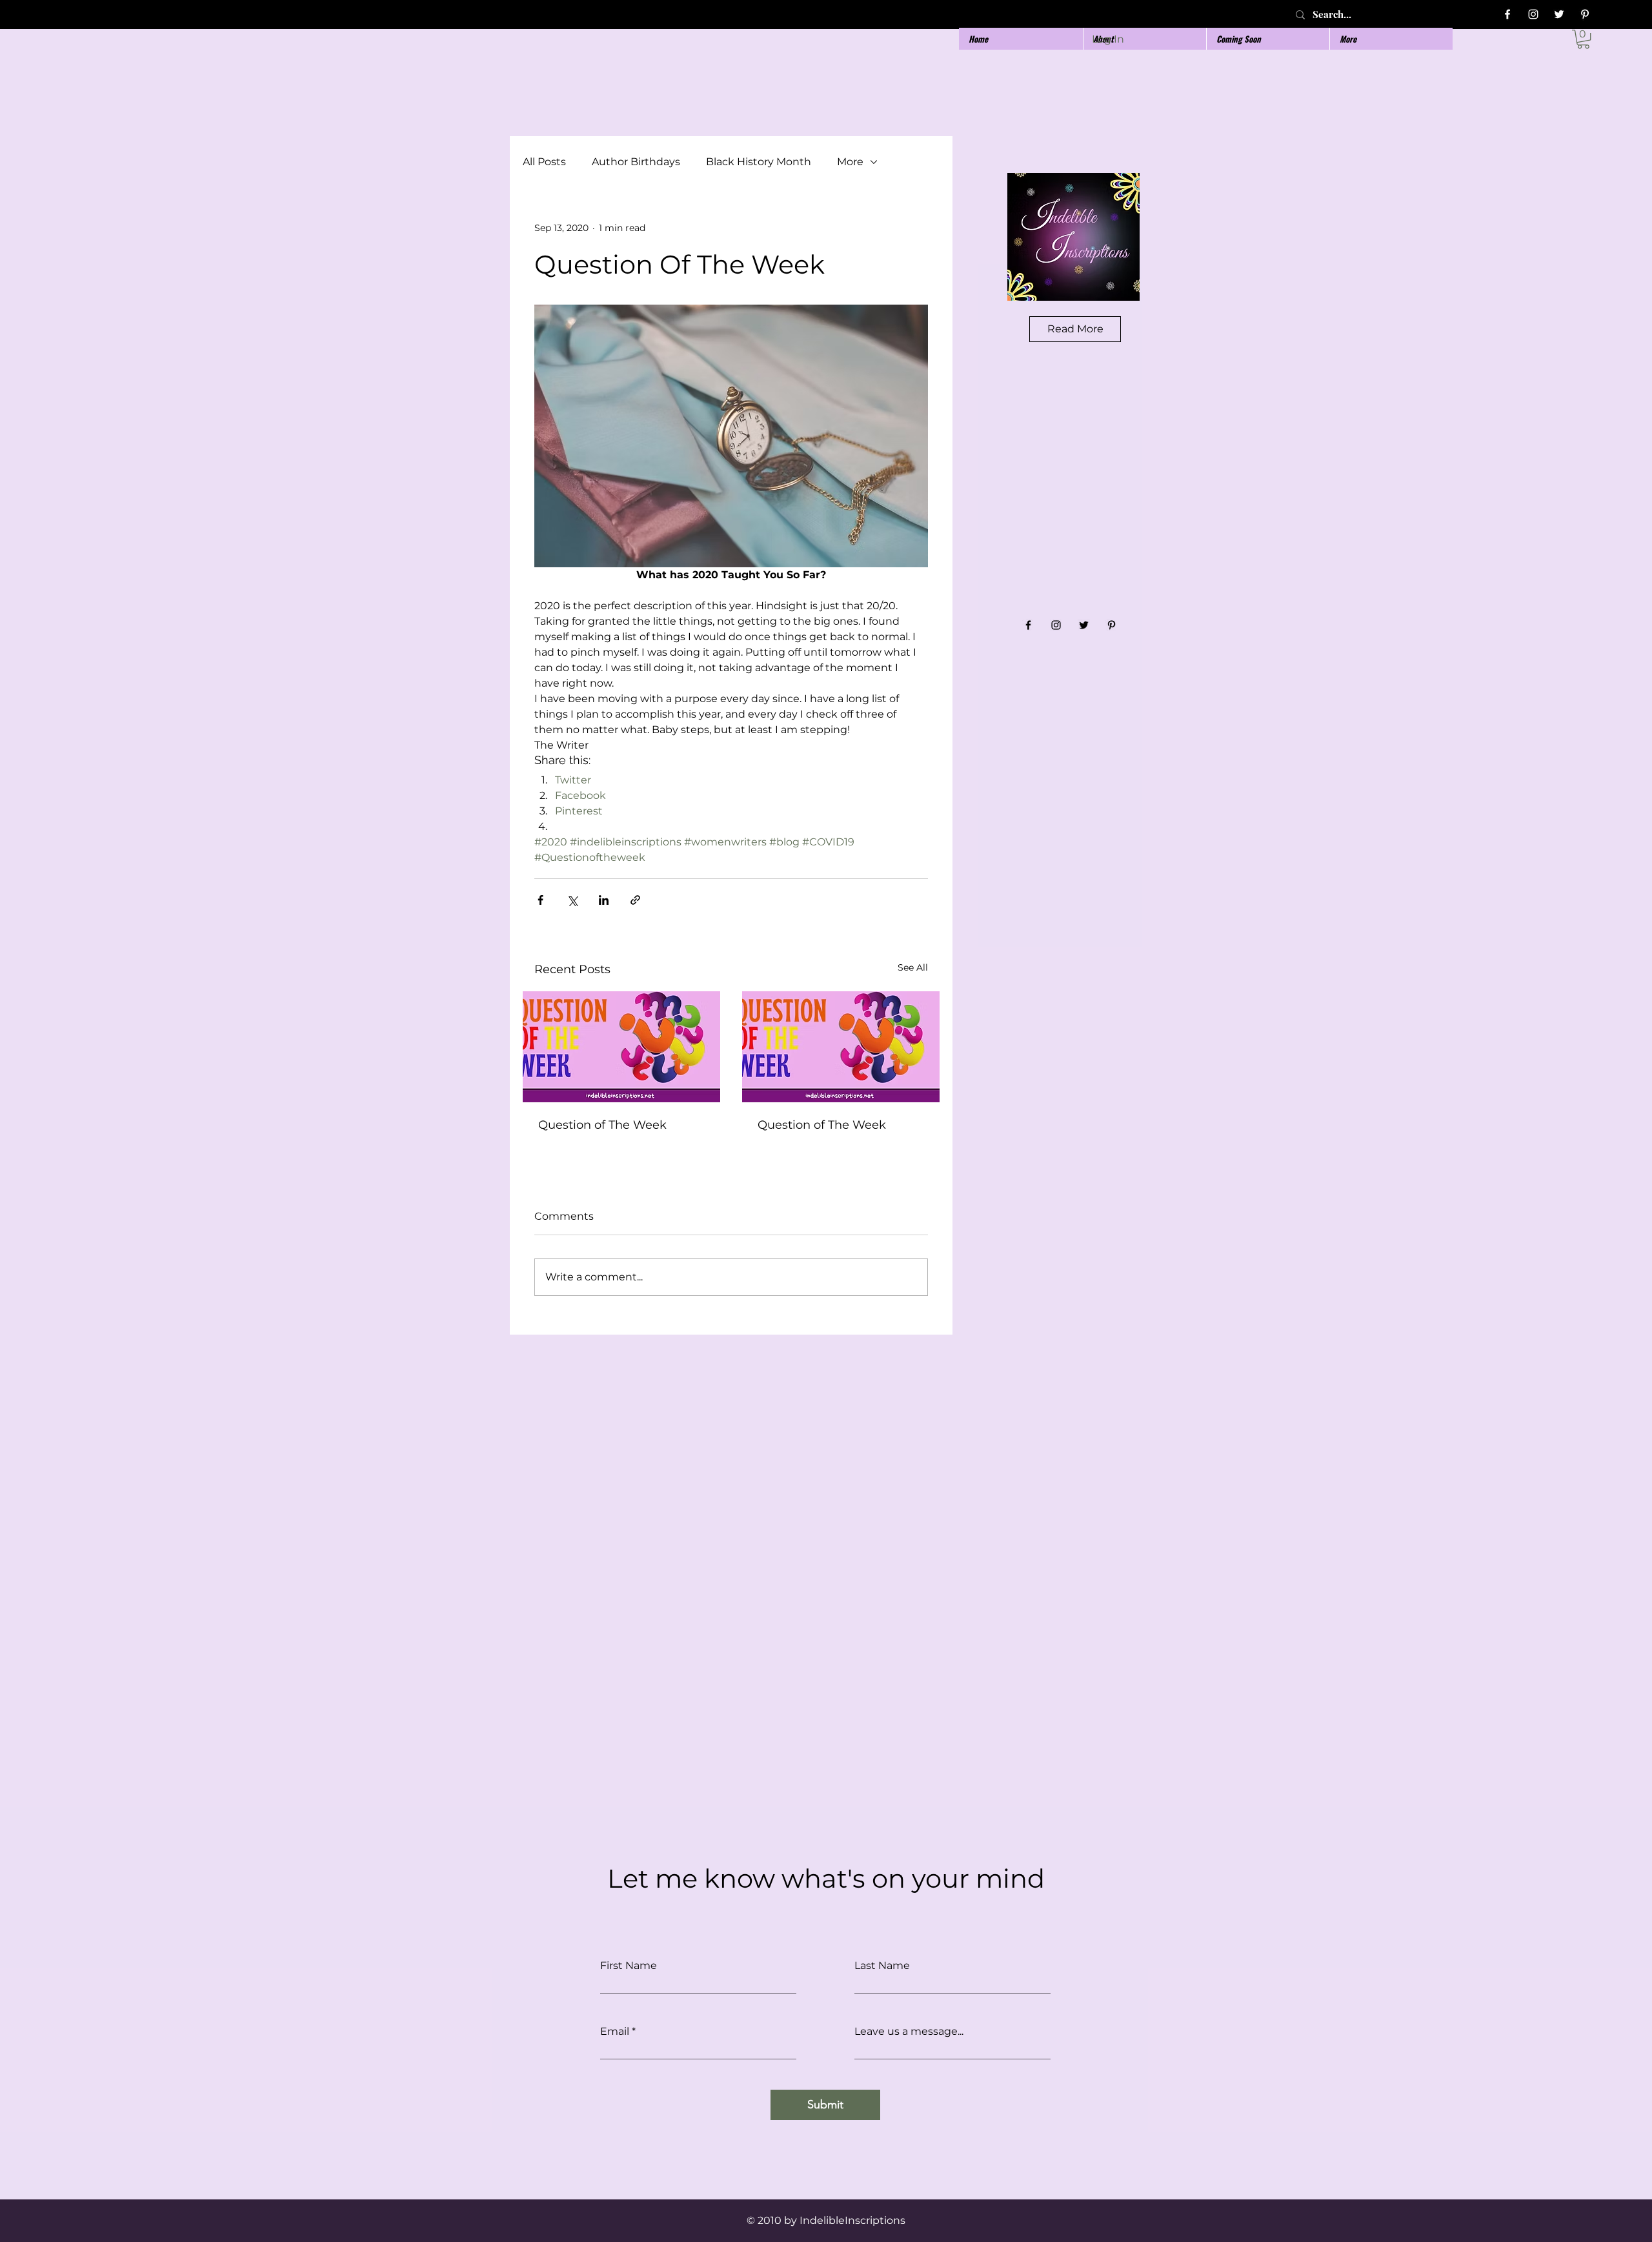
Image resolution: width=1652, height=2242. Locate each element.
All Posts (544, 162)
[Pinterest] (1585, 14)
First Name (629, 1966)
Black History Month (759, 162)
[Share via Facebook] (540, 900)
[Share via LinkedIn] (604, 900)
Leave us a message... (909, 2032)
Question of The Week (602, 1125)
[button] (1583, 39)
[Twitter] (1559, 14)
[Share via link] (635, 900)
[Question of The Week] (621, 1047)
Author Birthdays (636, 162)
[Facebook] (1507, 14)
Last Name (882, 1966)
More (850, 162)
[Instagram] (1533, 14)
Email (615, 2032)
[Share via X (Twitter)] (572, 900)
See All (913, 967)
